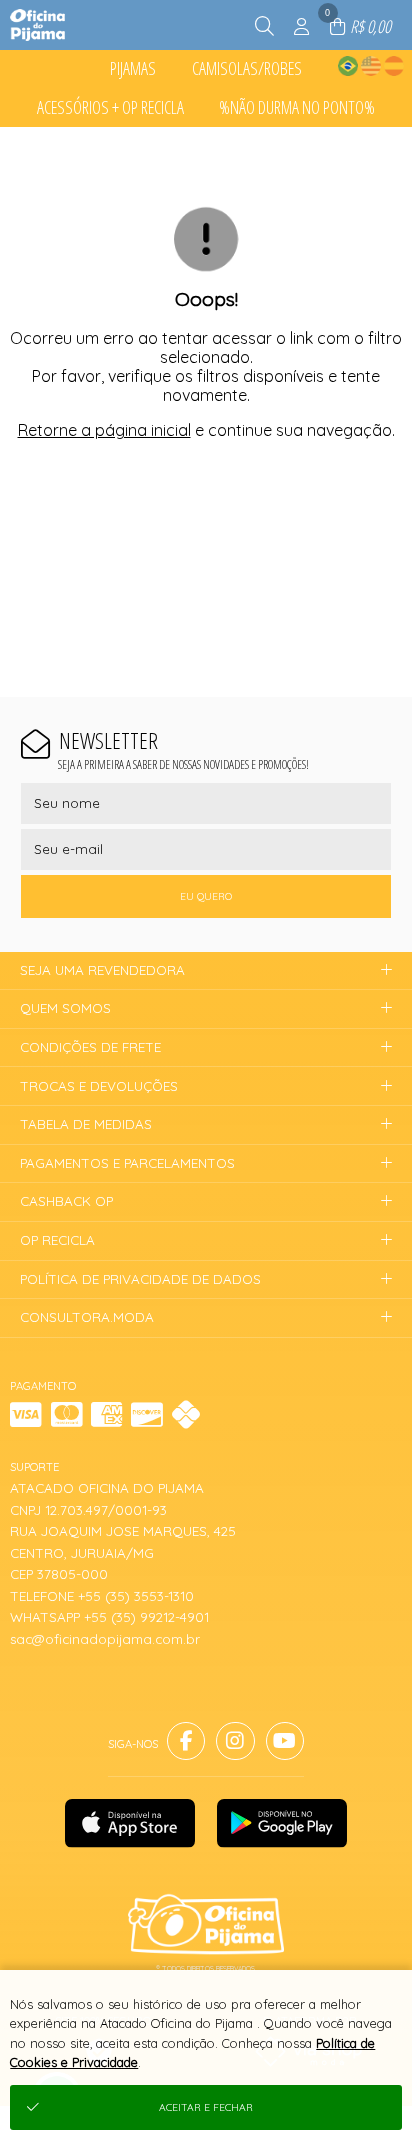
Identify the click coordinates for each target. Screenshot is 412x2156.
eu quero (206, 896)
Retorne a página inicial (104, 430)
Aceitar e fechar (206, 2107)
